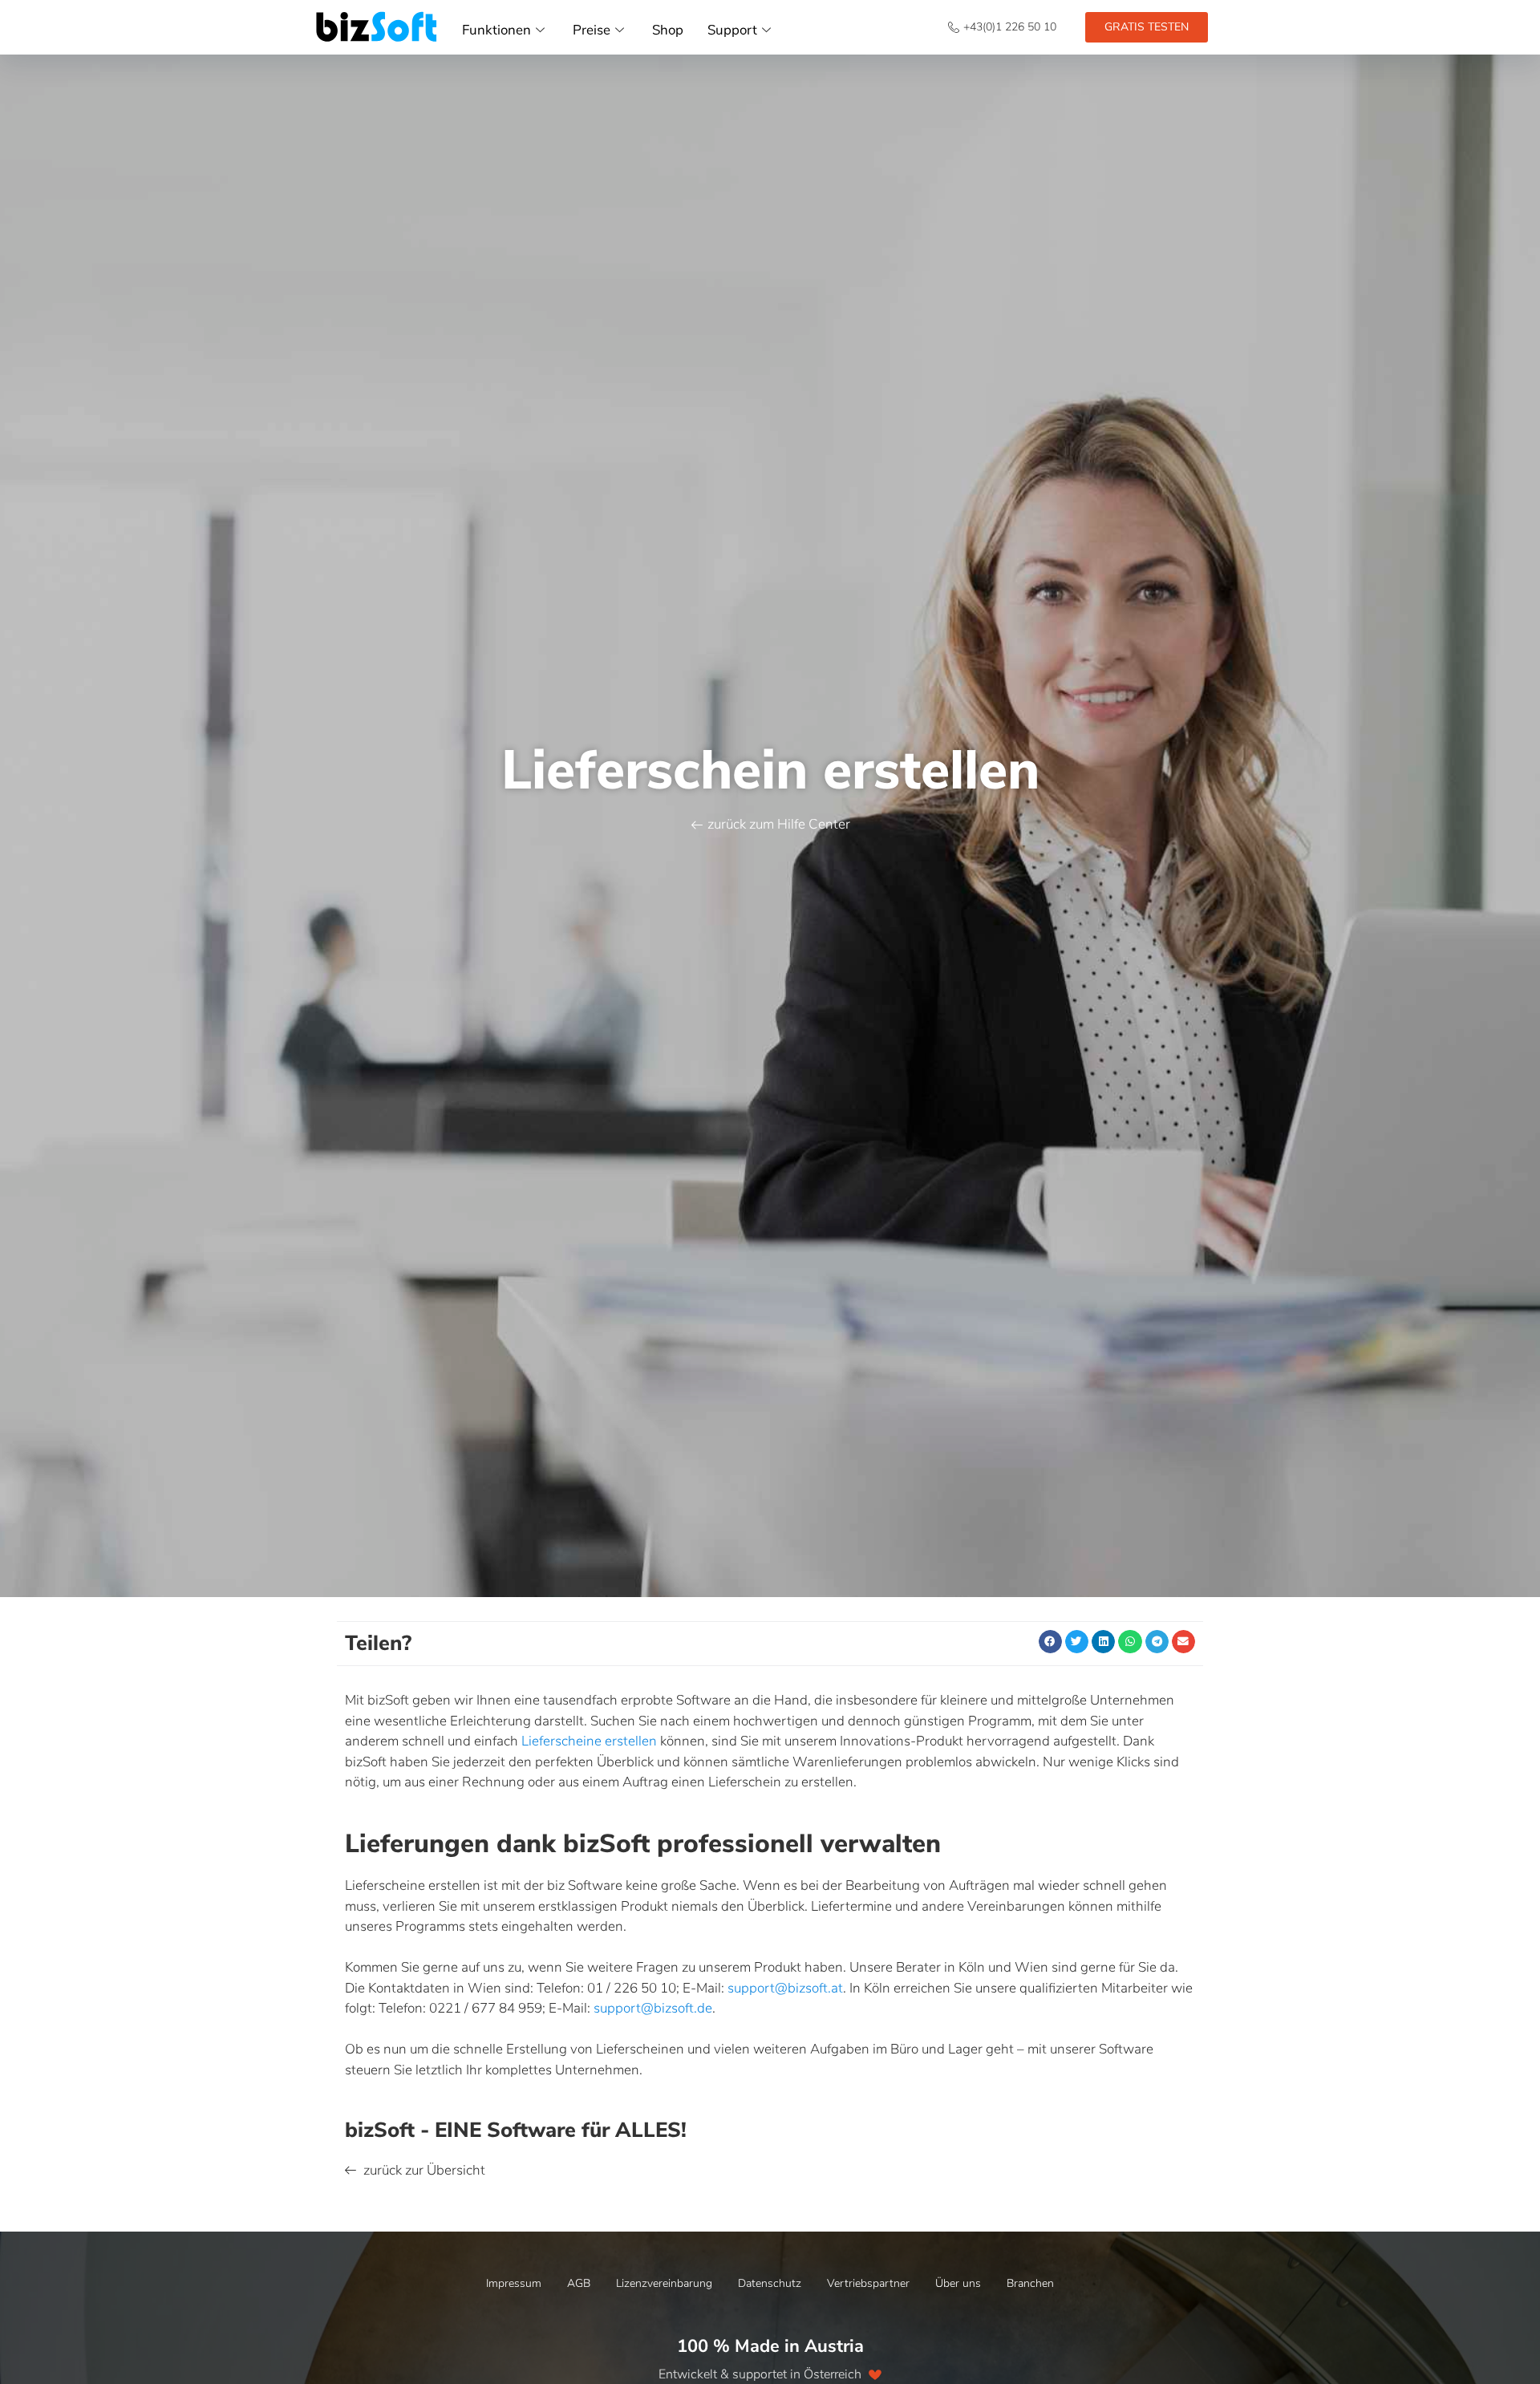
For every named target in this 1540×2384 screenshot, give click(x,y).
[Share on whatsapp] (1130, 1642)
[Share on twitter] (1077, 1642)
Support (732, 30)
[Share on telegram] (1157, 1642)
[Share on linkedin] (1103, 1642)
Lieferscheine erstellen (589, 1741)
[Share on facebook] (1050, 1642)
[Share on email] (1183, 1642)
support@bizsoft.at (785, 1988)
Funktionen (496, 30)
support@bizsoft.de (653, 2008)
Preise (592, 30)
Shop (668, 30)
